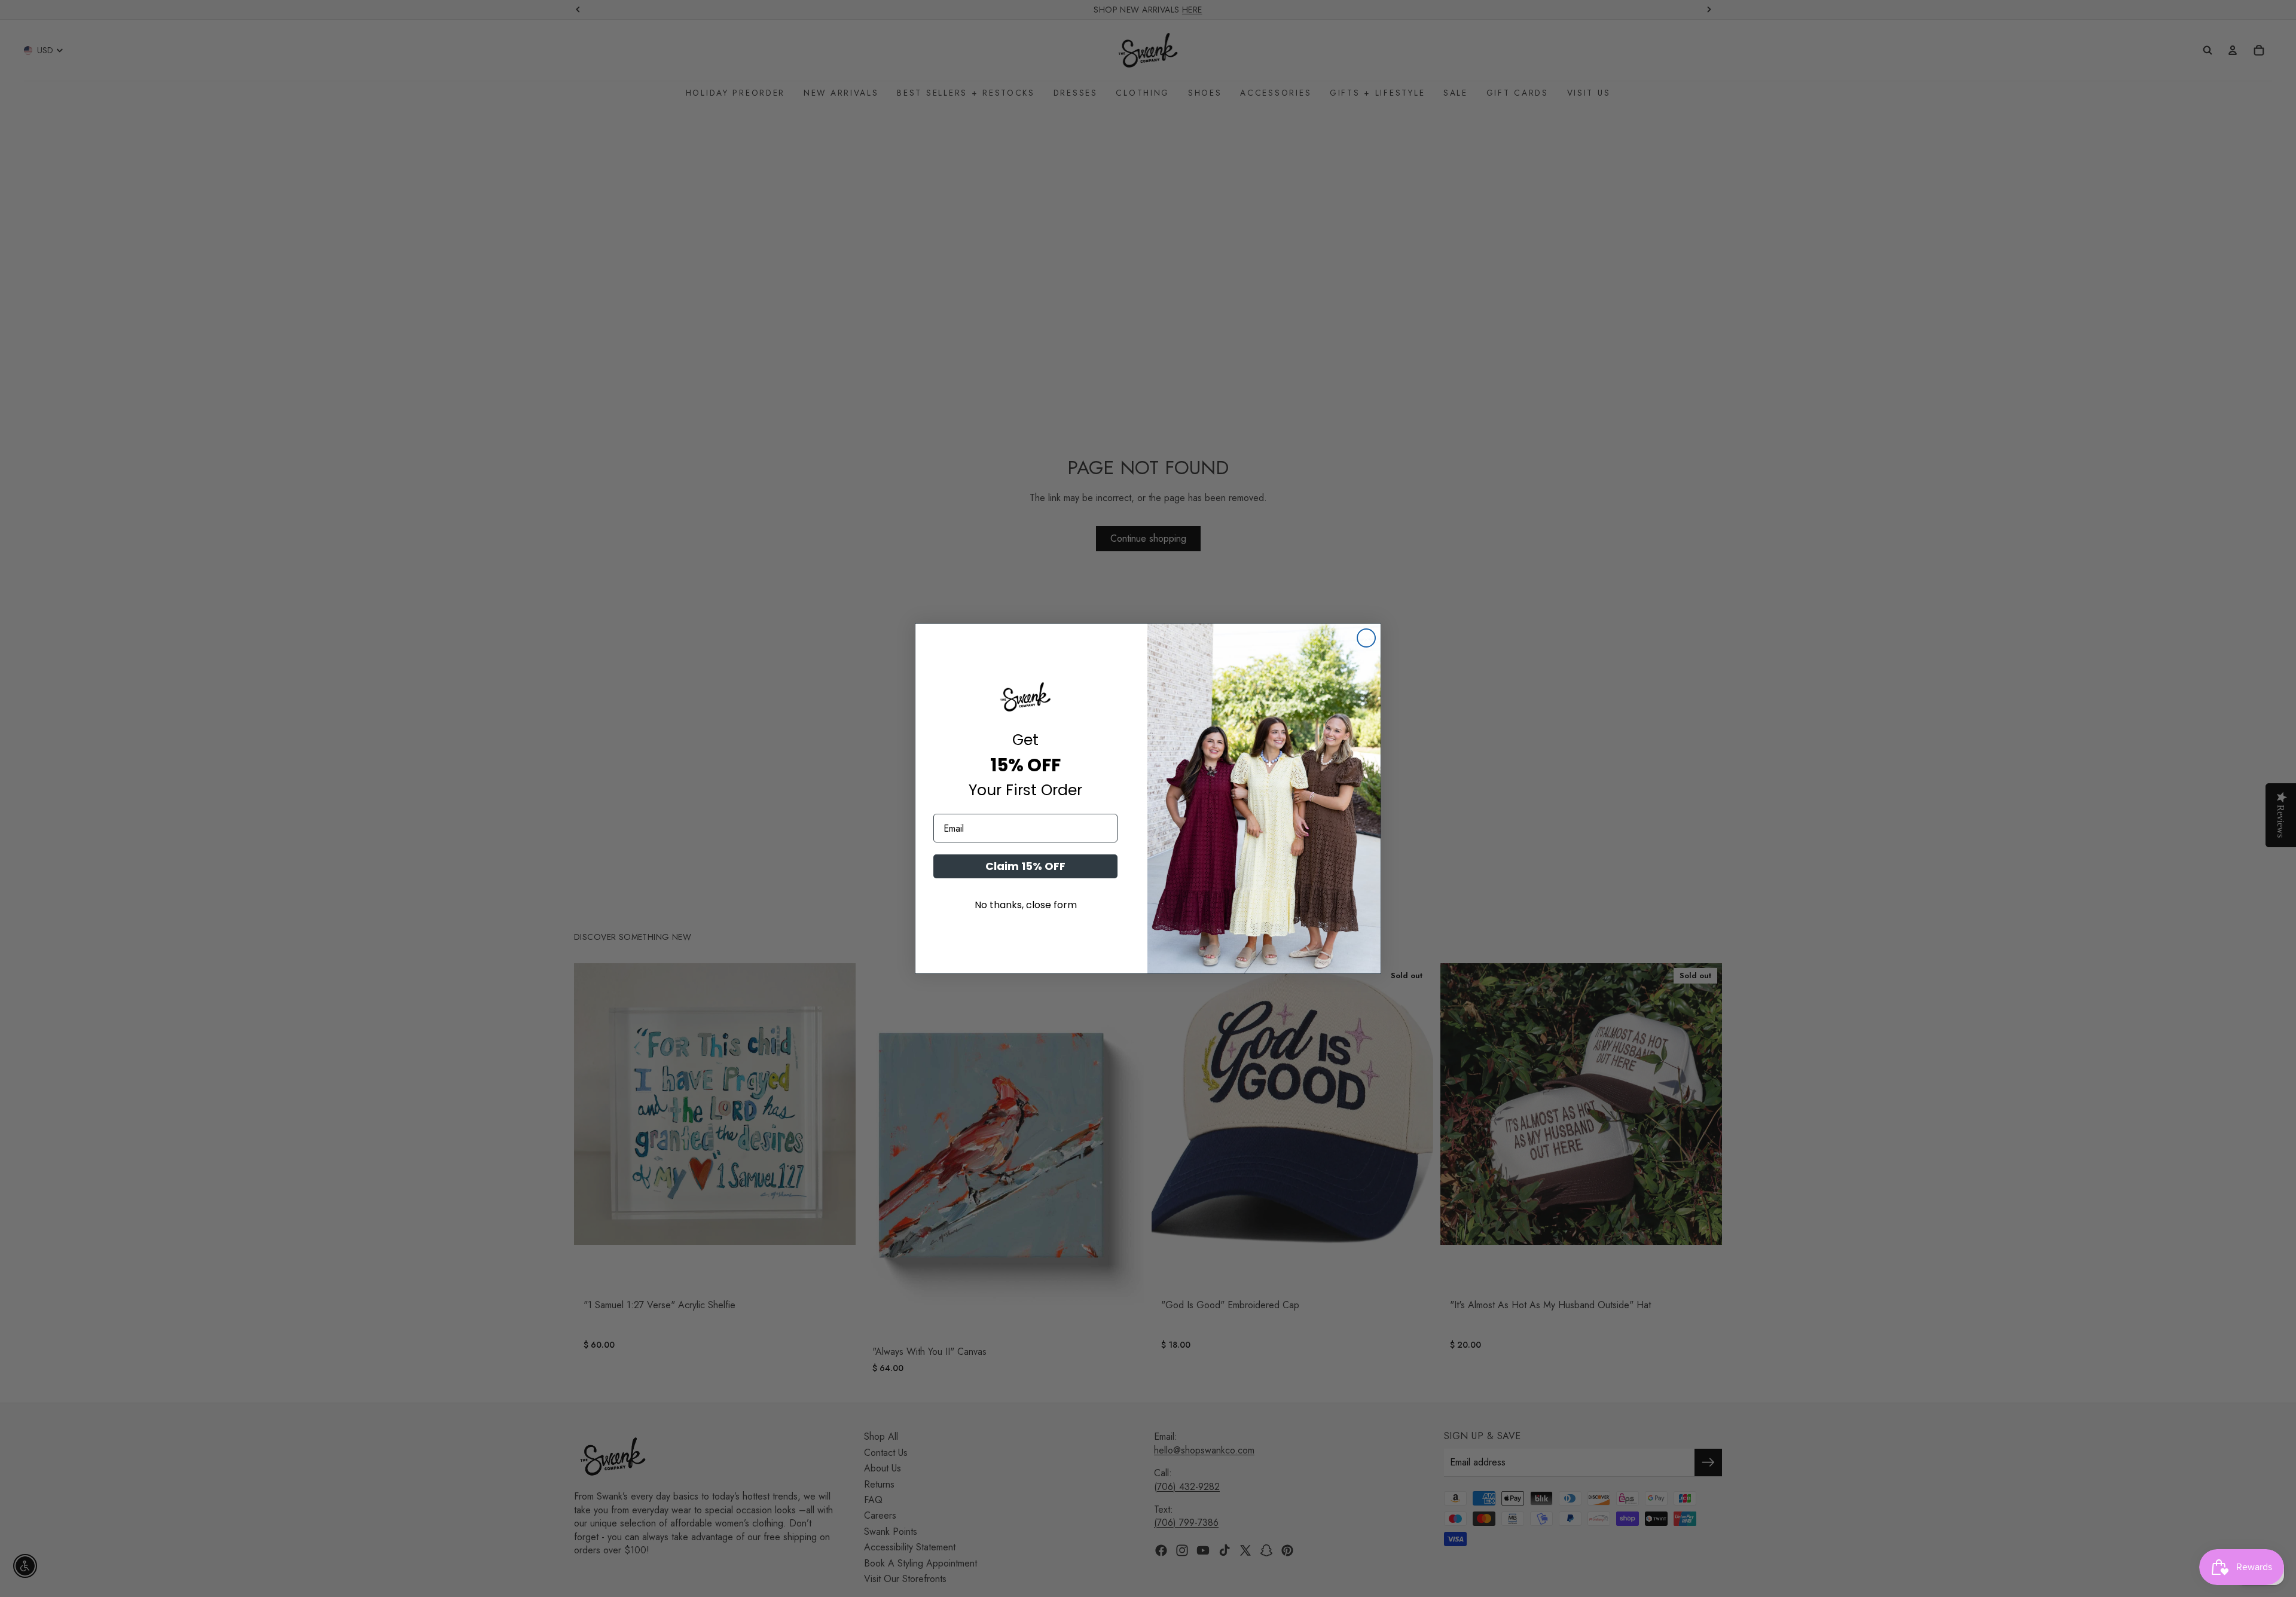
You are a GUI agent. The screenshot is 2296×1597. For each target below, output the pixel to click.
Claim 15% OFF (1025, 866)
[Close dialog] (1366, 638)
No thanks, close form (1026, 905)
